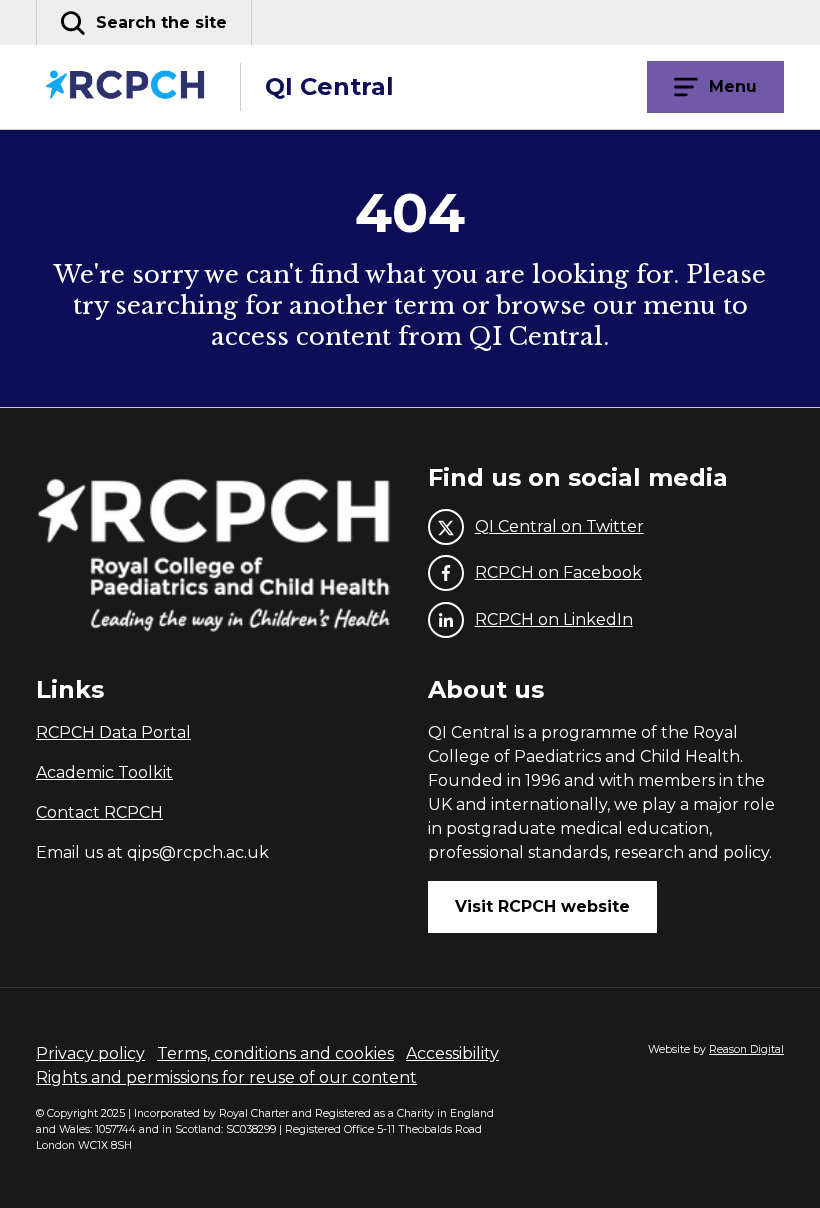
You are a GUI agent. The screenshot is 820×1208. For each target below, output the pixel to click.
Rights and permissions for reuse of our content (226, 1077)
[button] (144, 22)
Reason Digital (746, 1049)
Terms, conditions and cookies (275, 1053)
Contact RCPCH (99, 812)
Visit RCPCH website (542, 906)
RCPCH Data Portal (113, 732)
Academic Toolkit (104, 772)
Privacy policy (90, 1053)
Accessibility (452, 1053)
